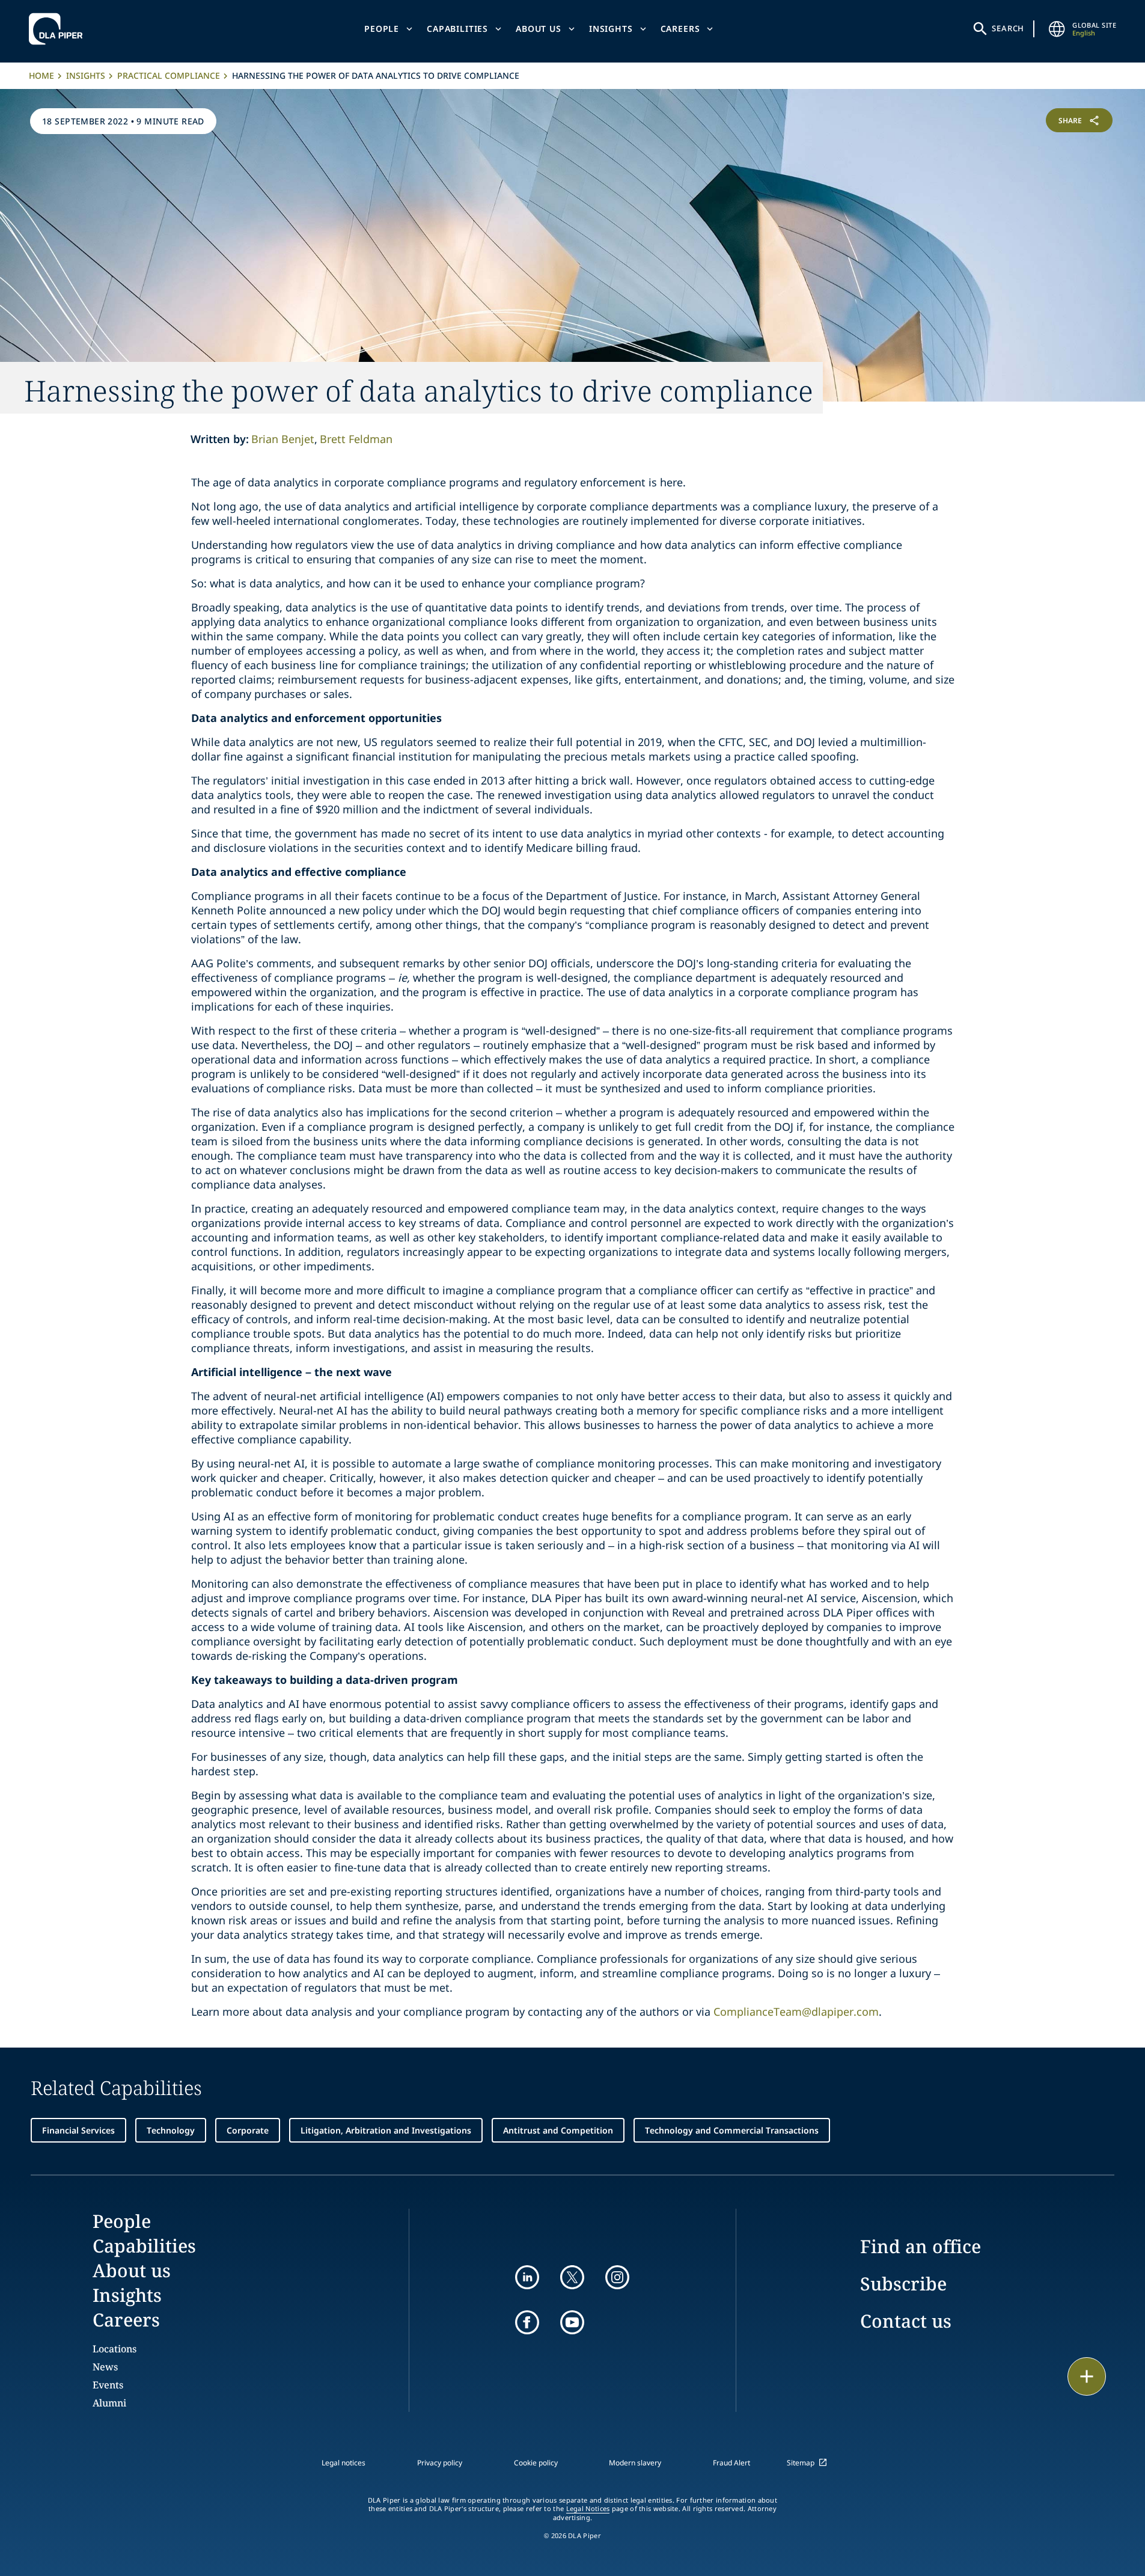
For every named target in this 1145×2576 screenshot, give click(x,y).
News (105, 2367)
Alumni (109, 2403)
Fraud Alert (731, 2463)
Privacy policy (440, 2463)
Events (108, 2385)
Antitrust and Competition (558, 2130)
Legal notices (343, 2463)
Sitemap (801, 2463)
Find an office (921, 2246)
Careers (680, 29)
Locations (114, 2349)
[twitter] (572, 2277)
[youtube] (572, 2322)
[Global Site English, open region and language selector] (1057, 29)
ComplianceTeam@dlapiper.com (796, 2012)
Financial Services (78, 2130)
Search (1008, 28)
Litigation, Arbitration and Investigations (386, 2130)
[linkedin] (527, 2277)
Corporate (248, 2130)
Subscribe (903, 2284)
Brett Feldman (356, 439)
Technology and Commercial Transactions (732, 2130)
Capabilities (457, 29)
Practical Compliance (169, 75)
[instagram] (617, 2277)
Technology (171, 2130)
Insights (611, 29)
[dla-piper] (59, 29)
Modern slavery (635, 2463)
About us (539, 29)
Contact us (906, 2321)
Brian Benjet (283, 439)
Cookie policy (536, 2463)
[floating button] (1087, 2376)
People (382, 29)
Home (41, 75)
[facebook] (527, 2322)
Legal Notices (588, 2509)
